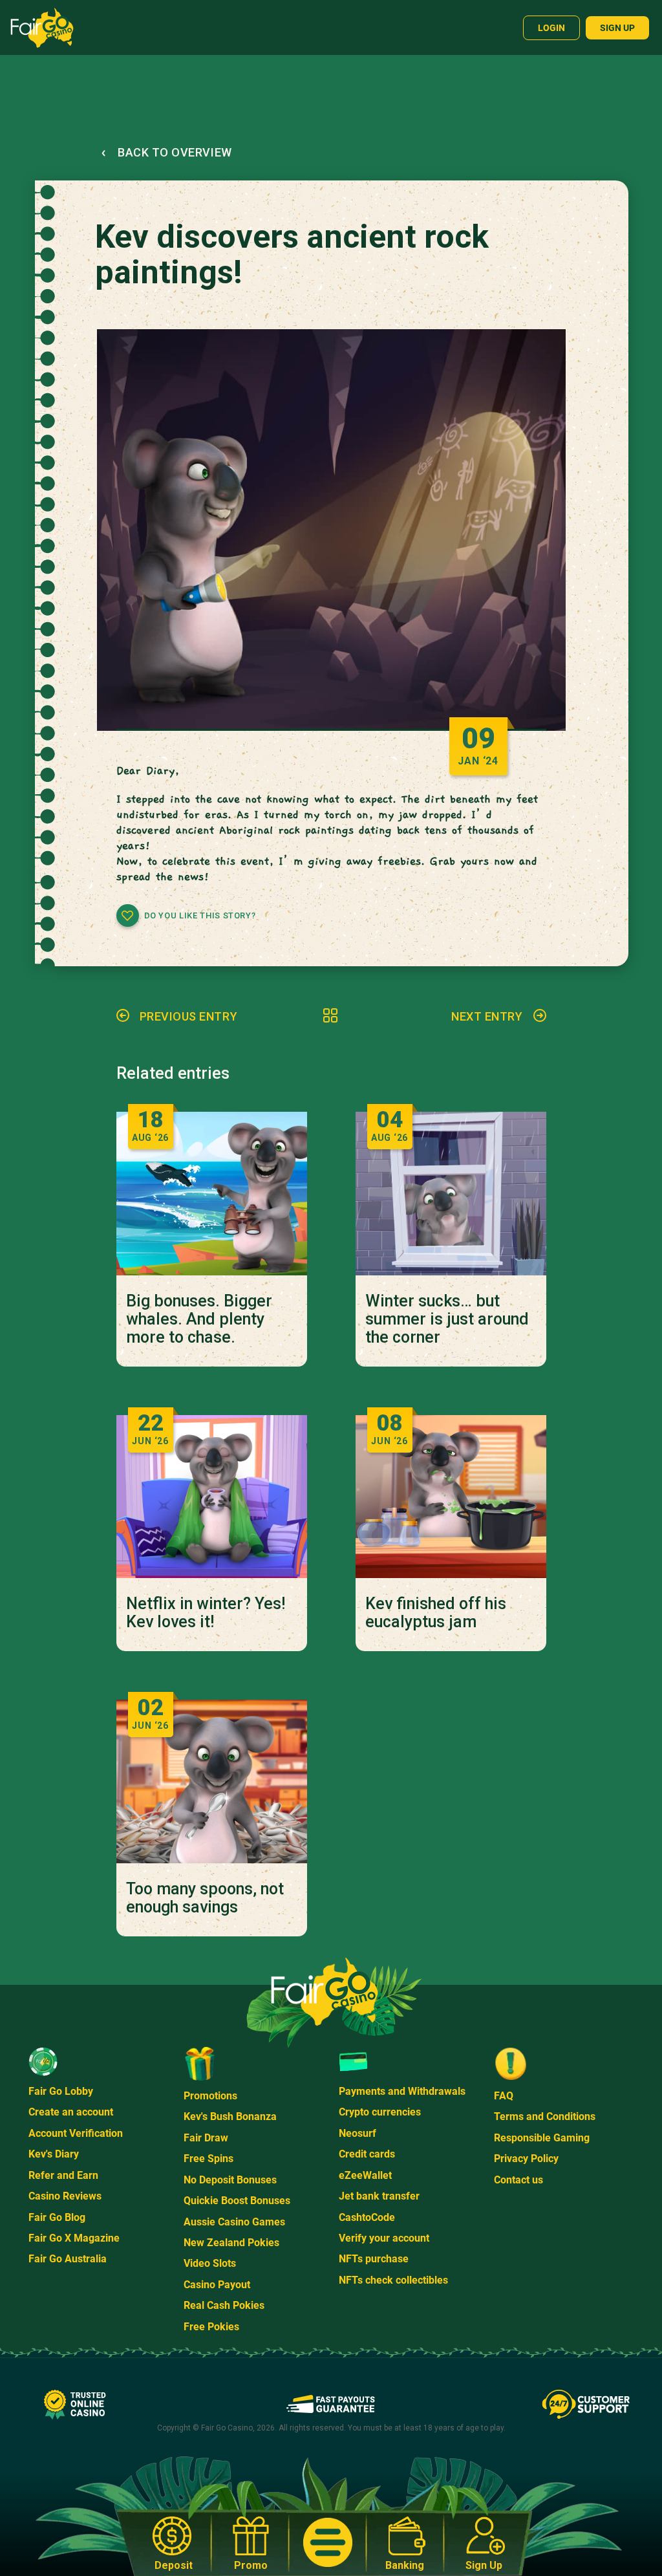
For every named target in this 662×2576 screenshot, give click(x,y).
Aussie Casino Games (234, 2222)
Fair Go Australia (68, 2259)
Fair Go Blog (57, 2217)
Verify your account (384, 2238)
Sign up (617, 28)
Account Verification (76, 2133)
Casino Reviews (65, 2196)
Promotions (210, 2096)
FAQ (504, 2096)
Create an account (71, 2112)
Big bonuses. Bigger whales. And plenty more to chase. (199, 1319)
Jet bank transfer (379, 2196)
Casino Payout (217, 2285)
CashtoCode (367, 2217)
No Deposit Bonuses (230, 2180)
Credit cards (367, 2154)
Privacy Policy (526, 2159)
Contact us (518, 2180)
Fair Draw (206, 2138)
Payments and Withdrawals (402, 2091)
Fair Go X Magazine (74, 2238)
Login (551, 28)
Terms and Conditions (545, 2116)
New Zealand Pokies (231, 2243)
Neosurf (358, 2133)
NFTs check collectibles (393, 2280)
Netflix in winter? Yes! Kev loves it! (206, 1613)
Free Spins (208, 2159)
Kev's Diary (54, 2154)
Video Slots (210, 2263)
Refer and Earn (63, 2175)
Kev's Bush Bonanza (230, 2116)
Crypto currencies (380, 2112)
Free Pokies (211, 2327)
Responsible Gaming (542, 2138)
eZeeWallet (365, 2175)
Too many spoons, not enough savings (205, 1898)
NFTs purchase (374, 2259)
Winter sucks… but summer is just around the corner (447, 1319)
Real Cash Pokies (224, 2305)
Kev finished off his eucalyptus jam (436, 1613)
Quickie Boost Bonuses (237, 2201)
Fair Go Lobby (61, 2091)
